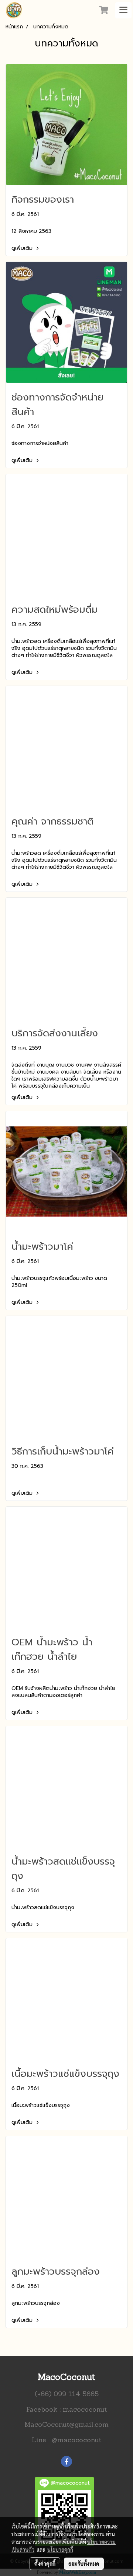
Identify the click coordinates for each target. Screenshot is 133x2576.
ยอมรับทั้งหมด (84, 2563)
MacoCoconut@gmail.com (66, 2425)
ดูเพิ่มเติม (23, 248)
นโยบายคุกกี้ (60, 2549)
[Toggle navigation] (123, 10)
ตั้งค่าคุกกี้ (45, 2563)
